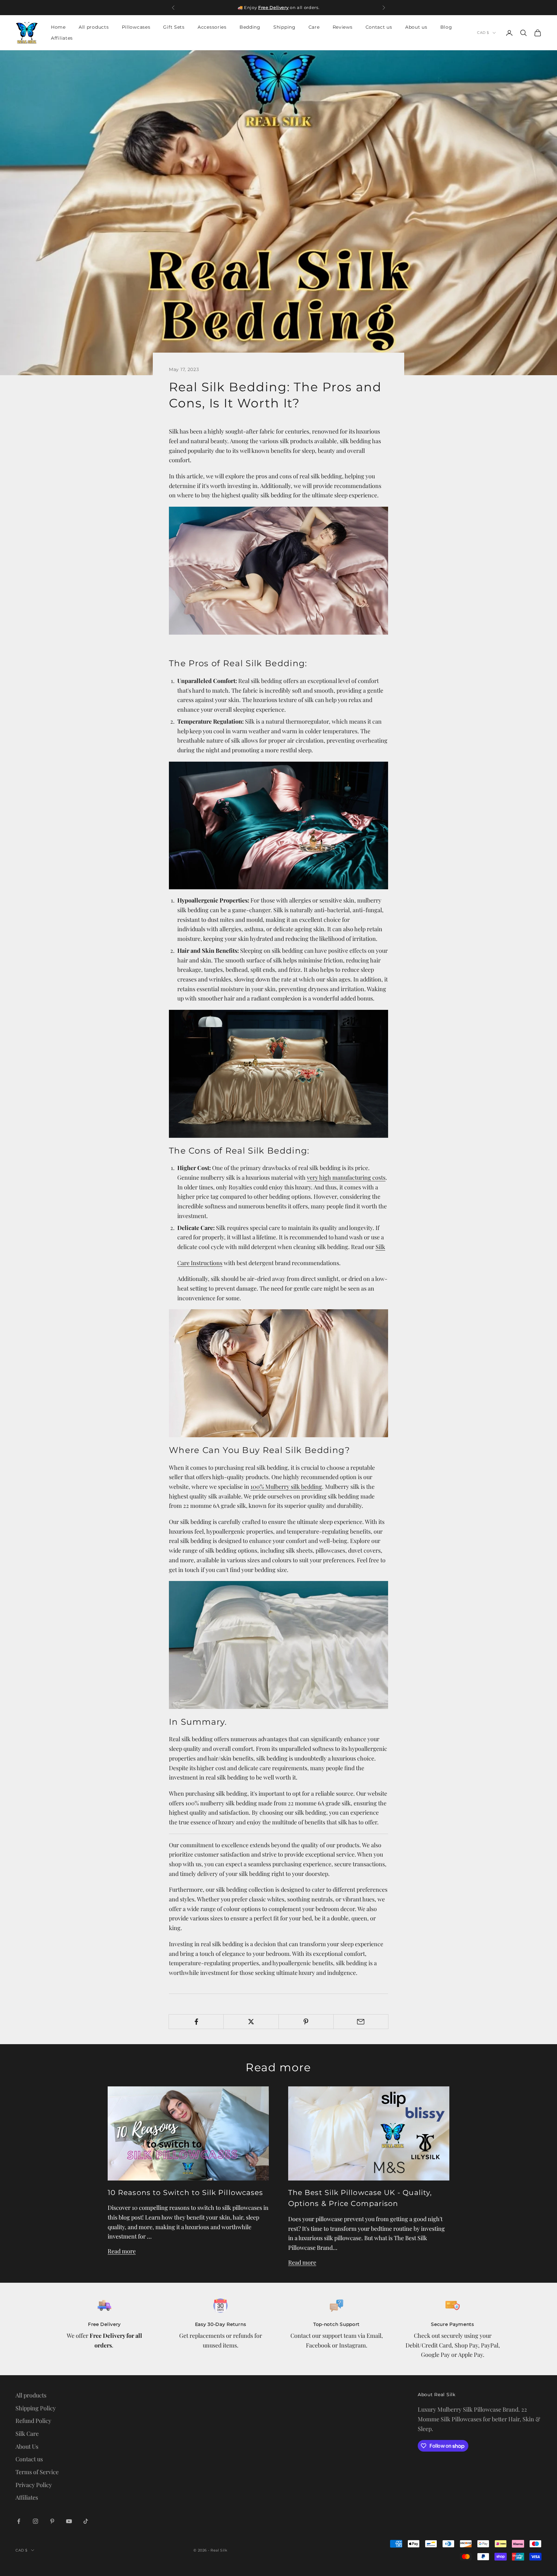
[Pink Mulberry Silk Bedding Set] (278, 570)
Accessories (212, 27)
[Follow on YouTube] (69, 2521)
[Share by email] (361, 2022)
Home (58, 27)
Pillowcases (136, 27)
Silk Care (27, 2434)
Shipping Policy (36, 2408)
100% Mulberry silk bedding (286, 1487)
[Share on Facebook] (196, 2022)
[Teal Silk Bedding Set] (278, 825)
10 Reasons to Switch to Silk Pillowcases (185, 2192)
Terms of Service (37, 2472)
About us (416, 27)
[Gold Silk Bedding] (278, 1372)
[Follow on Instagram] (35, 2521)
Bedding (250, 27)
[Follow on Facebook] (19, 2521)
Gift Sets (174, 27)
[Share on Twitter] (251, 2022)
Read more (122, 2251)
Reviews (343, 27)
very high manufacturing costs (346, 1177)
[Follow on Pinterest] (52, 2521)
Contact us (379, 27)
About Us (27, 2446)
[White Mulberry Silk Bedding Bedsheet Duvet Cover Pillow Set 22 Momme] (278, 1644)
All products (94, 27)
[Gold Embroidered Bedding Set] (278, 1073)
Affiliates (62, 38)
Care (314, 27)
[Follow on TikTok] (86, 2521)
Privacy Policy (34, 2485)
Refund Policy (33, 2421)
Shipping (284, 27)
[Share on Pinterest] (306, 2022)
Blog (446, 27)
